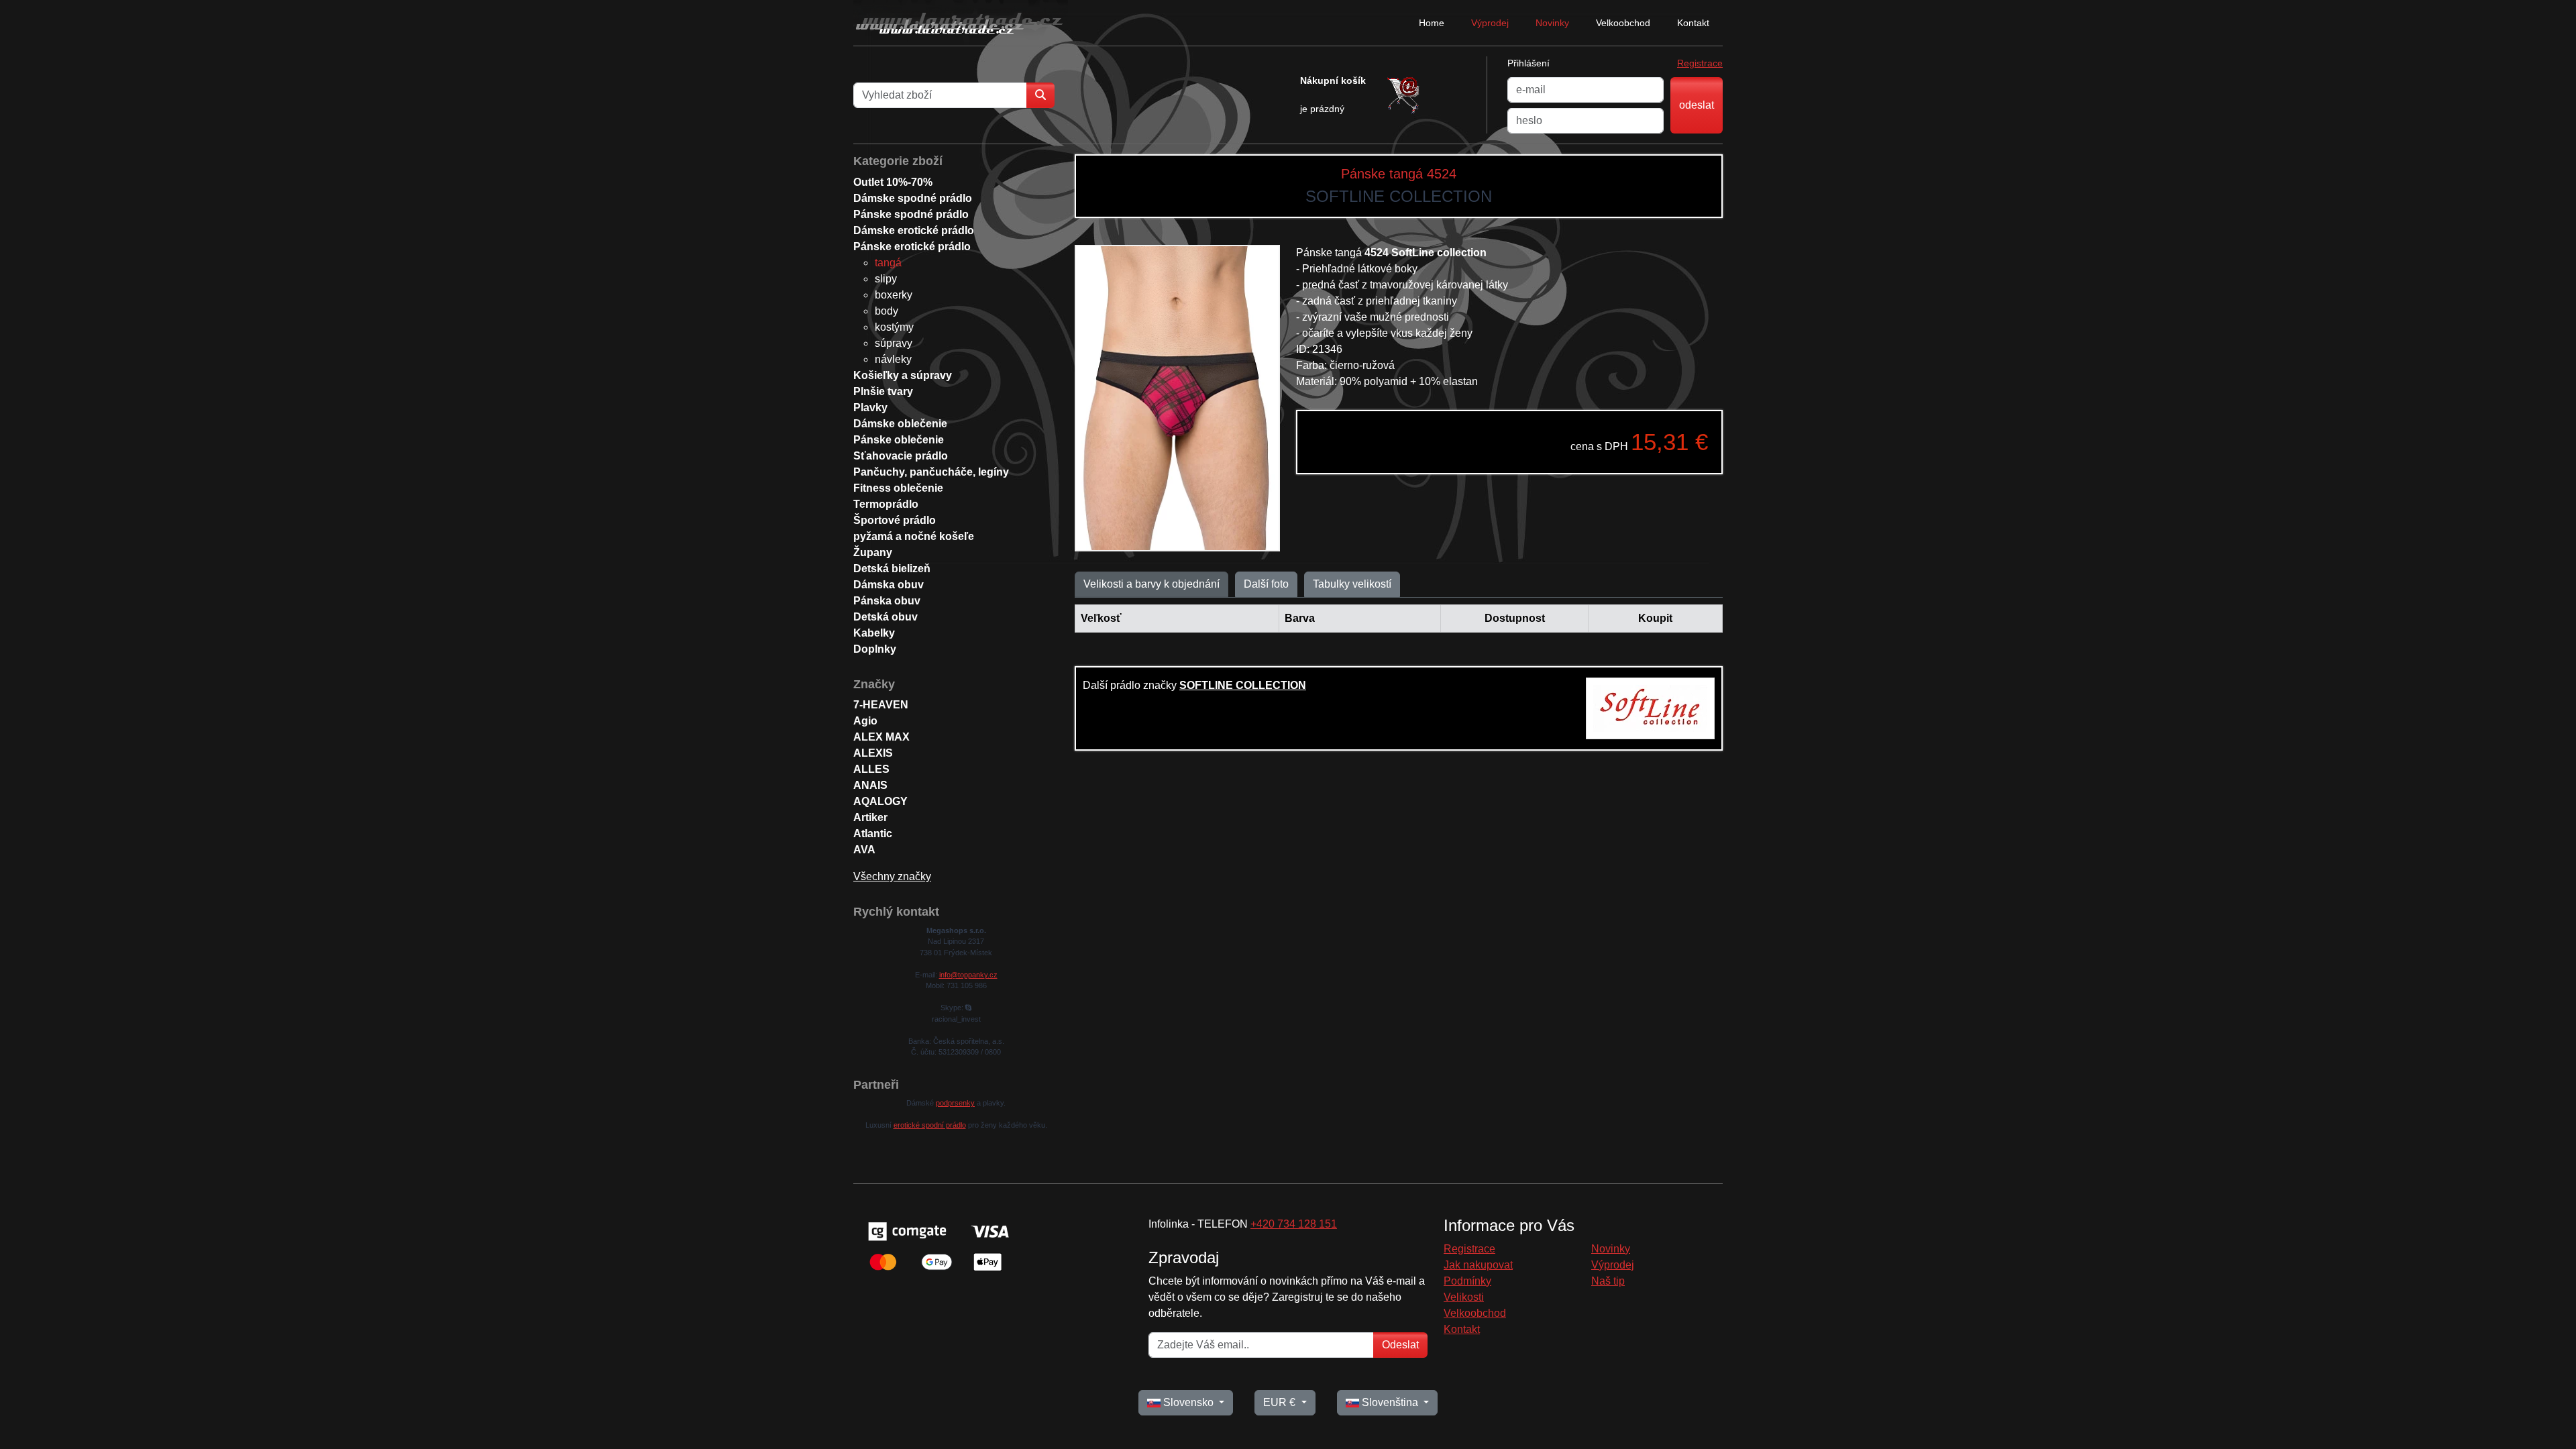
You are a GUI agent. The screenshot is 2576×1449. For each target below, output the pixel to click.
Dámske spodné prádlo (913, 198)
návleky (893, 359)
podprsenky (955, 1103)
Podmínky (1467, 1281)
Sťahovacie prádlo (901, 456)
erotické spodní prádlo (930, 1125)
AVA (864, 850)
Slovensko (1188, 1402)
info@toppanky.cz (968, 975)
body (887, 311)
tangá (888, 263)
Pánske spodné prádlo (911, 214)
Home (1432, 23)
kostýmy (894, 327)
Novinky (1552, 23)
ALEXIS (873, 753)
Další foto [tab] (1266, 584)
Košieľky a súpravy (903, 375)
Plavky (870, 408)
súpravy (894, 343)
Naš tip (1608, 1281)
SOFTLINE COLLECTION (1243, 685)
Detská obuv (885, 617)
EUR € (1281, 1402)
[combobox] (940, 95)
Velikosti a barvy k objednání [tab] (1151, 584)
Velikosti (1464, 1297)
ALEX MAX (881, 737)
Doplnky (875, 649)
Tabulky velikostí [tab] (1352, 584)
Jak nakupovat (1478, 1265)
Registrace (1700, 63)
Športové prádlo (895, 520)
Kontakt (1693, 23)
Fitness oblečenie (898, 488)
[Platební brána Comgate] (937, 1245)
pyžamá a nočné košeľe (914, 536)
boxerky (894, 295)
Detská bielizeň (892, 569)
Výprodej (1490, 23)
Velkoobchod (1623, 23)
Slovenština (1390, 1402)
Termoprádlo (886, 504)
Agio (865, 721)
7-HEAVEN (881, 705)
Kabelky (874, 633)
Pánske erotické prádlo (912, 247)
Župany (873, 552)
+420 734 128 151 (1294, 1224)
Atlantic (873, 834)
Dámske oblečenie (900, 424)
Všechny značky (892, 876)
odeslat (1697, 105)
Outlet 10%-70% (893, 182)
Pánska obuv (887, 601)
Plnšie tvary (883, 391)
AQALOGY (880, 801)
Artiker (870, 817)
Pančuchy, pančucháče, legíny (931, 472)
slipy (886, 279)
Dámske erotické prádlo (914, 230)
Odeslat (1400, 1345)
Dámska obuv (889, 585)
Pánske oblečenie (899, 440)
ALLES (871, 769)
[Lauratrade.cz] (961, 23)
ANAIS (870, 785)
